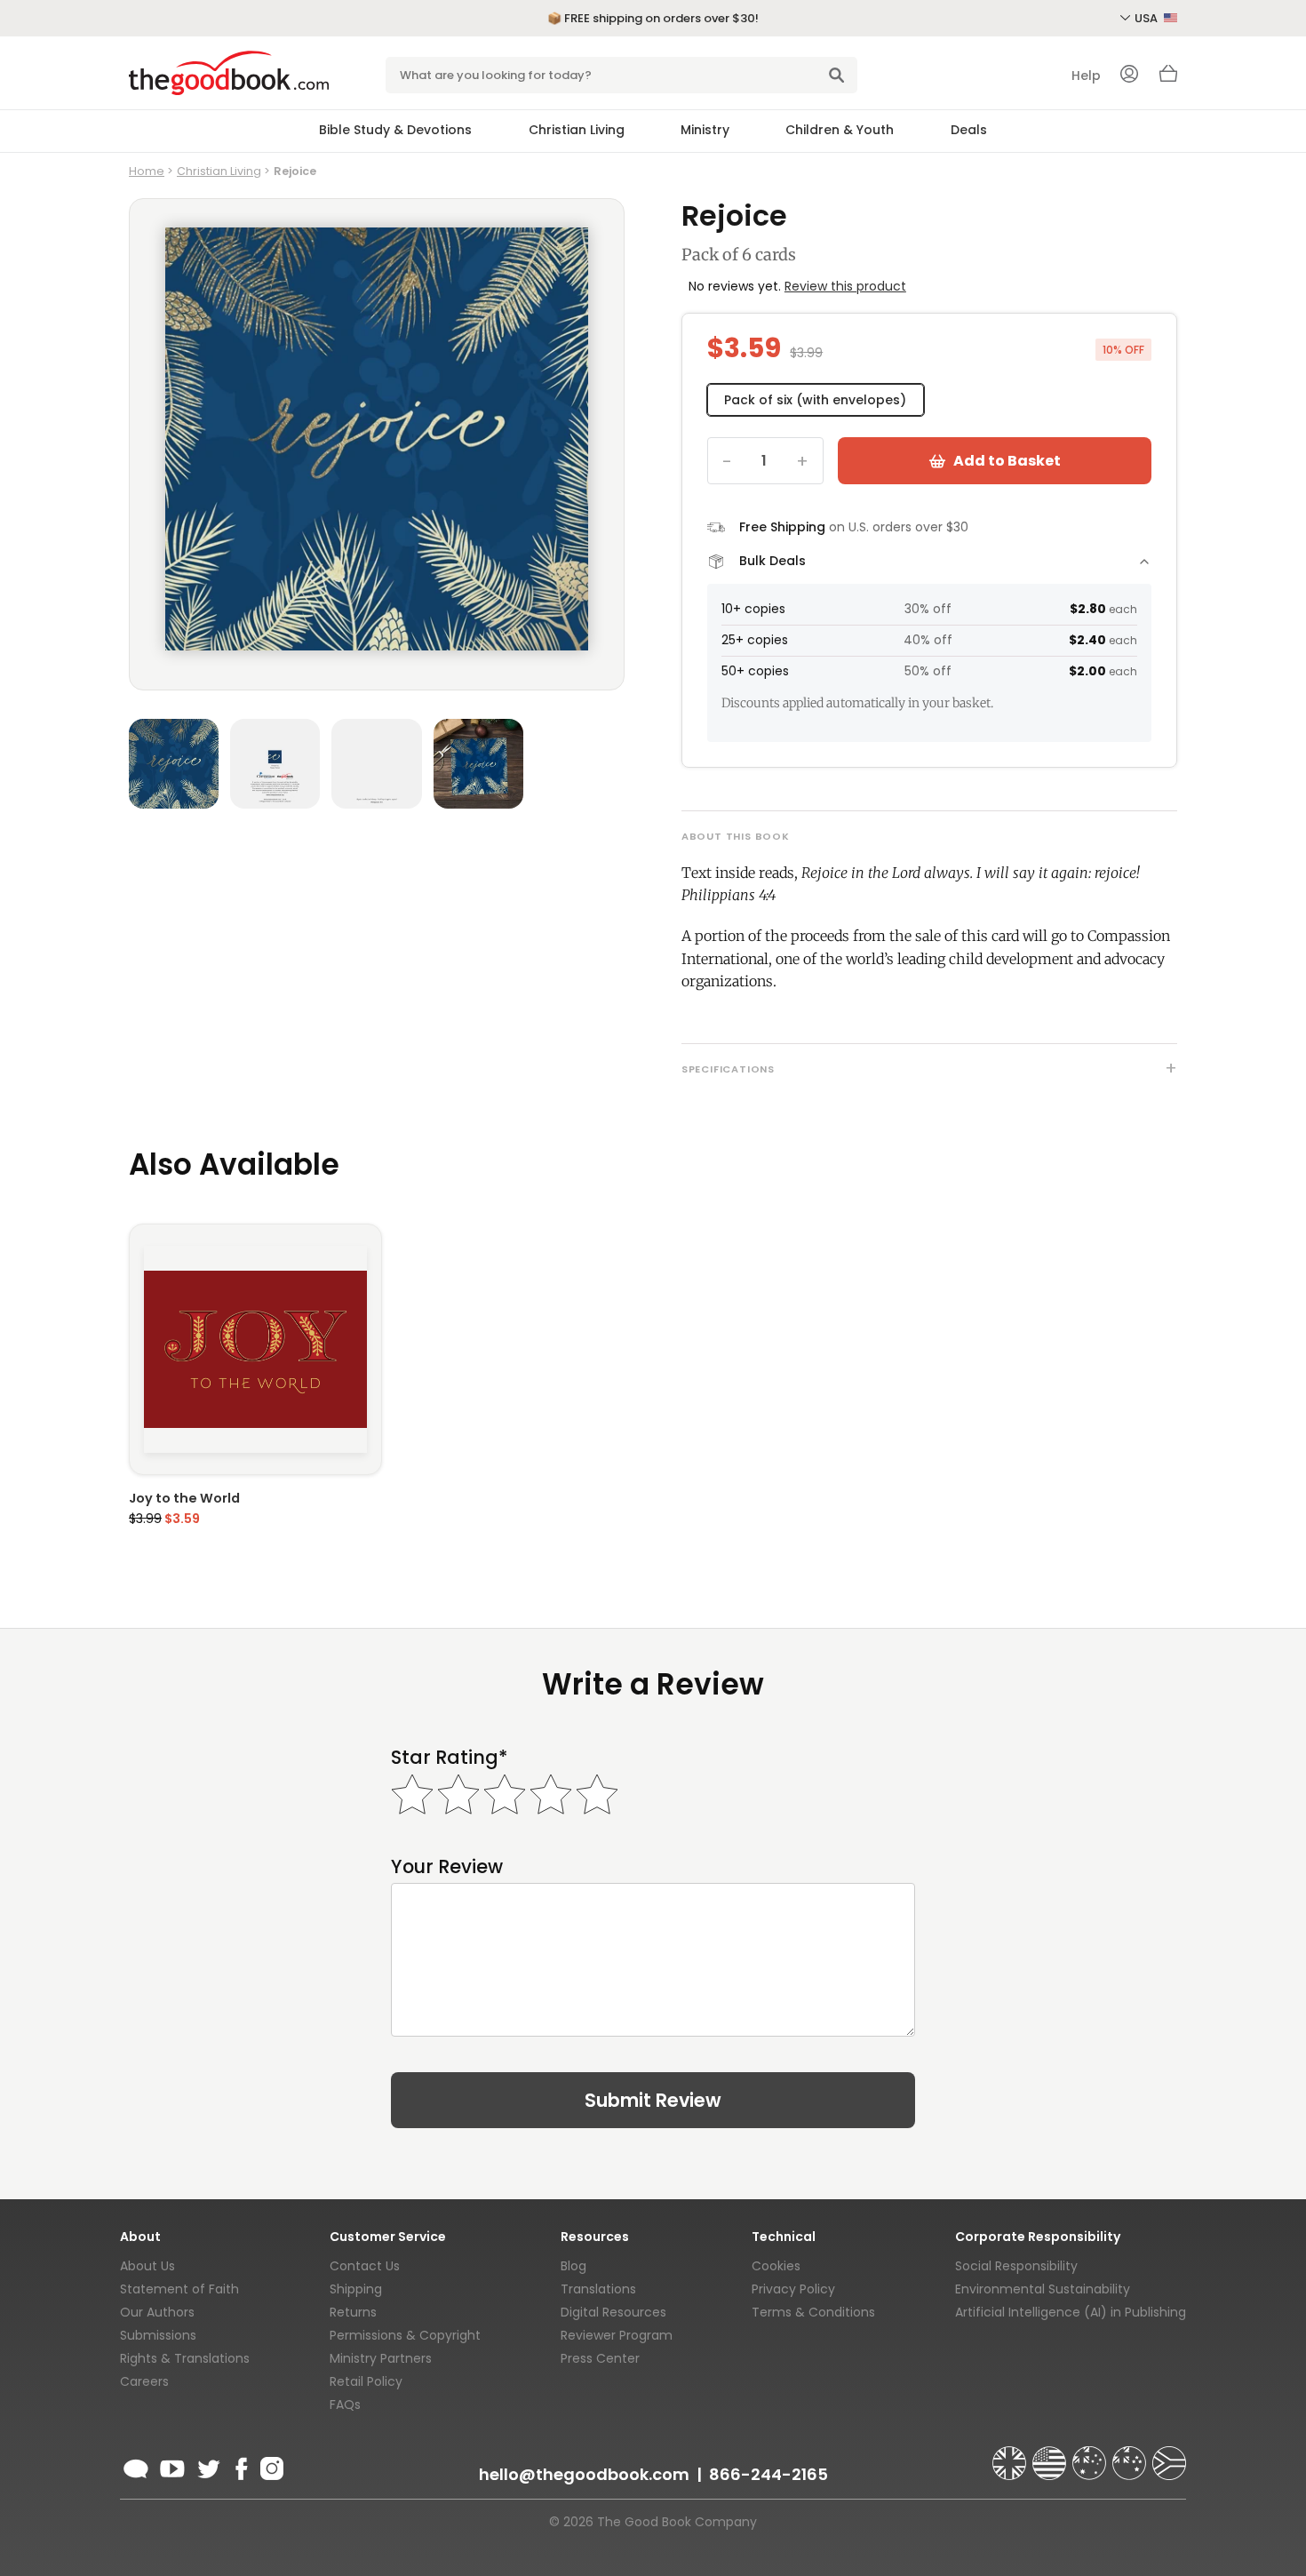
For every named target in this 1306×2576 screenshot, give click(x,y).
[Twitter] (207, 2466)
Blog (573, 2266)
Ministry (705, 130)
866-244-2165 (768, 2474)
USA (1147, 18)
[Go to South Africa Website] (1169, 2455)
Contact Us (365, 2266)
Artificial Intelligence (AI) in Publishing (1071, 2312)
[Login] (1129, 76)
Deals (969, 130)
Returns (353, 2312)
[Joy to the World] (255, 1349)
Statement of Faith (179, 2289)
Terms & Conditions (813, 2312)
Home (147, 171)
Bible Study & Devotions (395, 130)
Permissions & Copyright (405, 2335)
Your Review (447, 1866)
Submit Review (653, 2100)
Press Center (600, 2358)
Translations (598, 2289)
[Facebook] (240, 2466)
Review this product (845, 286)
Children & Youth (840, 130)
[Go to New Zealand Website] (1131, 2455)
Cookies (776, 2266)
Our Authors (157, 2312)
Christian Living (577, 130)
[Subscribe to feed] (136, 2466)
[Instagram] (270, 2466)
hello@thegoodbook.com (584, 2474)
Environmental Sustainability (1043, 2289)
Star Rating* (449, 1757)
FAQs (345, 2405)
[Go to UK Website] (1011, 2455)
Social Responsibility (1016, 2266)
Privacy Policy (793, 2289)
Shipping (356, 2289)
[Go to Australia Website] (1091, 2455)
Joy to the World (184, 1498)
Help (1086, 76)
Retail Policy (366, 2381)
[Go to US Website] (1051, 2455)
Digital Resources (613, 2312)
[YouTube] (172, 2466)
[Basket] (1168, 78)
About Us (147, 2266)
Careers (144, 2381)
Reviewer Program (617, 2335)
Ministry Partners (381, 2358)
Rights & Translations (185, 2358)
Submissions (158, 2335)
